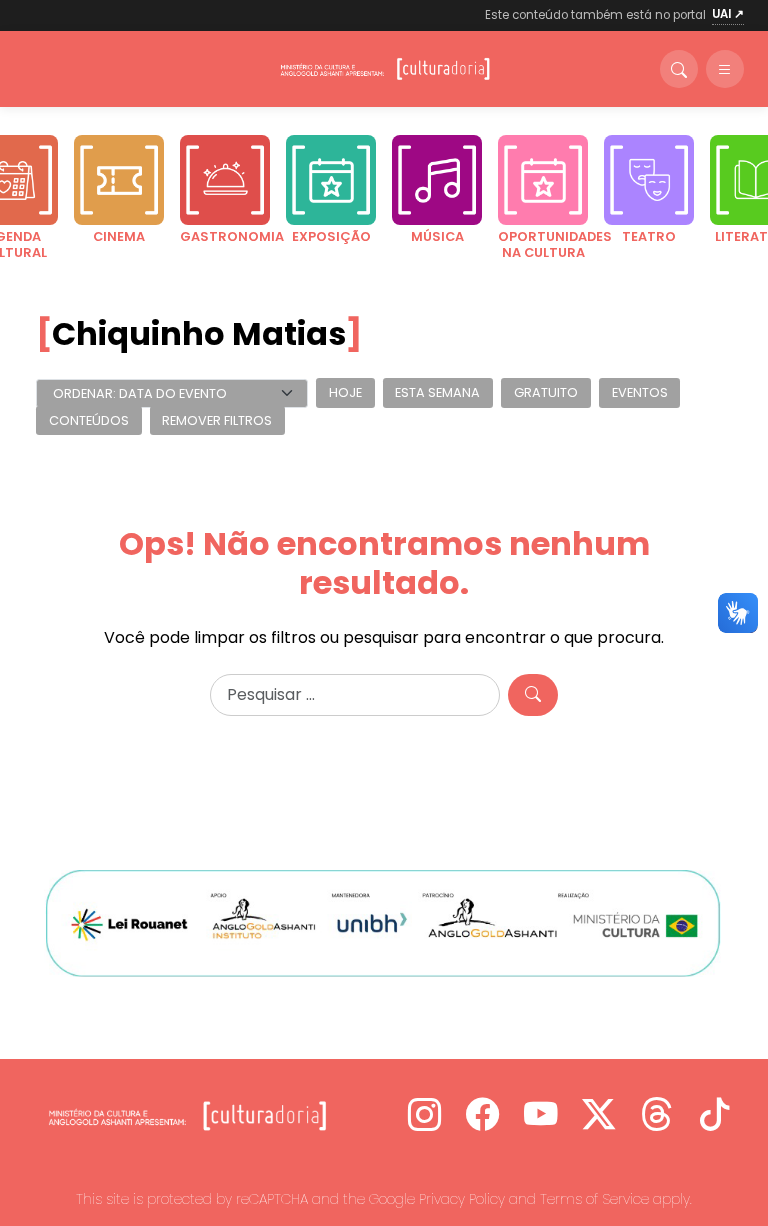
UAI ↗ (728, 14)
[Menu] (725, 69)
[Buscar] (679, 69)
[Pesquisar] (533, 695)
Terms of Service (594, 1199)
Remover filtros (217, 420)
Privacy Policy (462, 1199)
